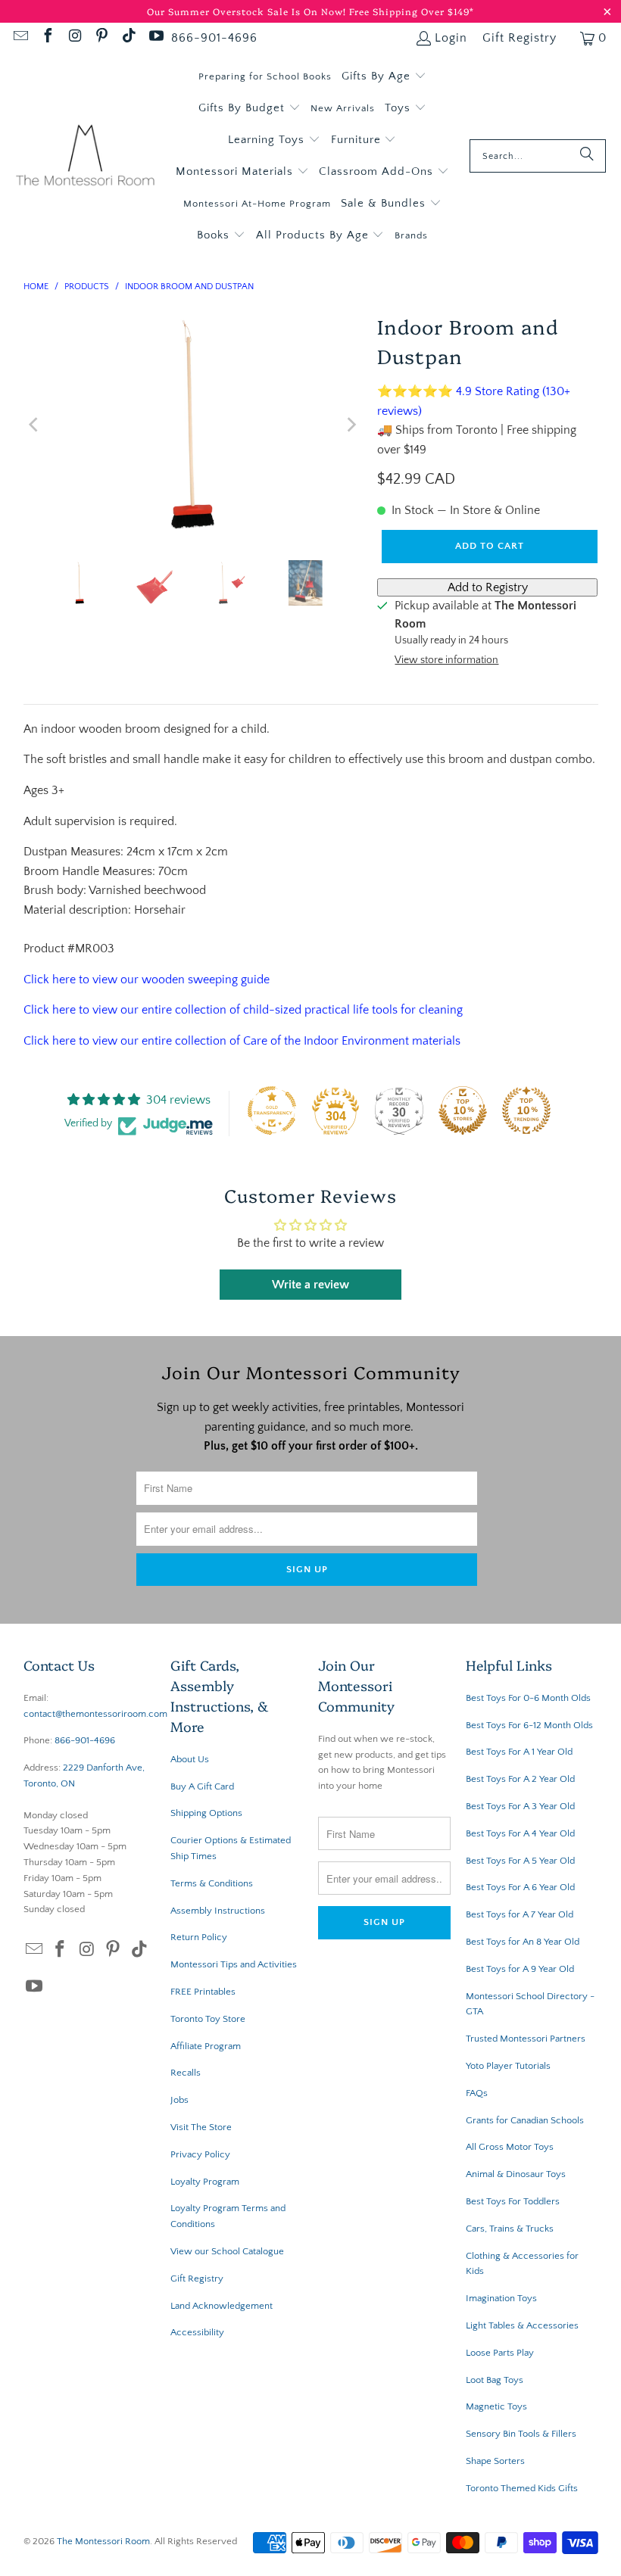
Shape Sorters (495, 2461)
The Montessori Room (103, 2541)
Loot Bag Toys (495, 2380)
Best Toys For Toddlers (513, 2201)
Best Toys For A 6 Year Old (520, 1887)
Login (451, 38)
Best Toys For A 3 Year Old (520, 1806)
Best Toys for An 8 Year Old (523, 1942)
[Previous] (35, 425)
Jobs (179, 2100)
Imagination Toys (501, 2298)
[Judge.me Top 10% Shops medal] (463, 1110)
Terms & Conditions (212, 1883)
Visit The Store (201, 2127)
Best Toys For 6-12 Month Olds (529, 1725)
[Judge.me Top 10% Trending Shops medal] (526, 1110)
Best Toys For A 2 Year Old (520, 1779)
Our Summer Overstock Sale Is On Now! (248, 11)
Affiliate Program (206, 2046)
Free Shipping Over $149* (412, 11)
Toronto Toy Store (208, 2019)
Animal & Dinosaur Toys (516, 2174)
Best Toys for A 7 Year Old (520, 1914)
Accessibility (197, 2332)
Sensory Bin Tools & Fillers (521, 2434)
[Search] (587, 156)
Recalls (186, 2073)
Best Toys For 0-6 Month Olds (528, 1698)
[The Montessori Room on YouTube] (155, 38)
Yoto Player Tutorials (508, 2066)
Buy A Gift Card (202, 1786)
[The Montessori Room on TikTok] (128, 38)
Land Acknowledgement (222, 2306)
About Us (190, 1759)
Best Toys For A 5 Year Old (520, 1861)
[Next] (351, 425)
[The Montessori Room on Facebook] (47, 38)
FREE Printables (203, 1992)
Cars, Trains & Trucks (510, 2229)
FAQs (477, 2093)
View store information (446, 660)
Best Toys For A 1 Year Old (519, 1752)
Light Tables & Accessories (522, 2325)
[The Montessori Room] (85, 156)
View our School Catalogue (227, 2251)
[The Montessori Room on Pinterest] (101, 38)
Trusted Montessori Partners (526, 2039)
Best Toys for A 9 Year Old (520, 1969)
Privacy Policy (200, 2154)
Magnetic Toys (496, 2406)
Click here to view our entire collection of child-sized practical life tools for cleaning (243, 1010)
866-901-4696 (214, 38)
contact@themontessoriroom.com (95, 1714)
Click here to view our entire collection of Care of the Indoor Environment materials (242, 1041)
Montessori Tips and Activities (234, 1964)
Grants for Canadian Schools (525, 2120)
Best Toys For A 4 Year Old (520, 1833)
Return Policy (199, 1937)
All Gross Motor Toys (510, 2147)
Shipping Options (206, 1813)
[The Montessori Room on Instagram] (74, 38)
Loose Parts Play (500, 2353)
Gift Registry (520, 38)
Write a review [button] (310, 1285)
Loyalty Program (205, 2182)
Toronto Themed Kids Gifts (522, 2488)
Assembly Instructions (218, 1911)
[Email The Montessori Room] (20, 38)
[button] (384, 76)
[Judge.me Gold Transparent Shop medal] (272, 1110)
